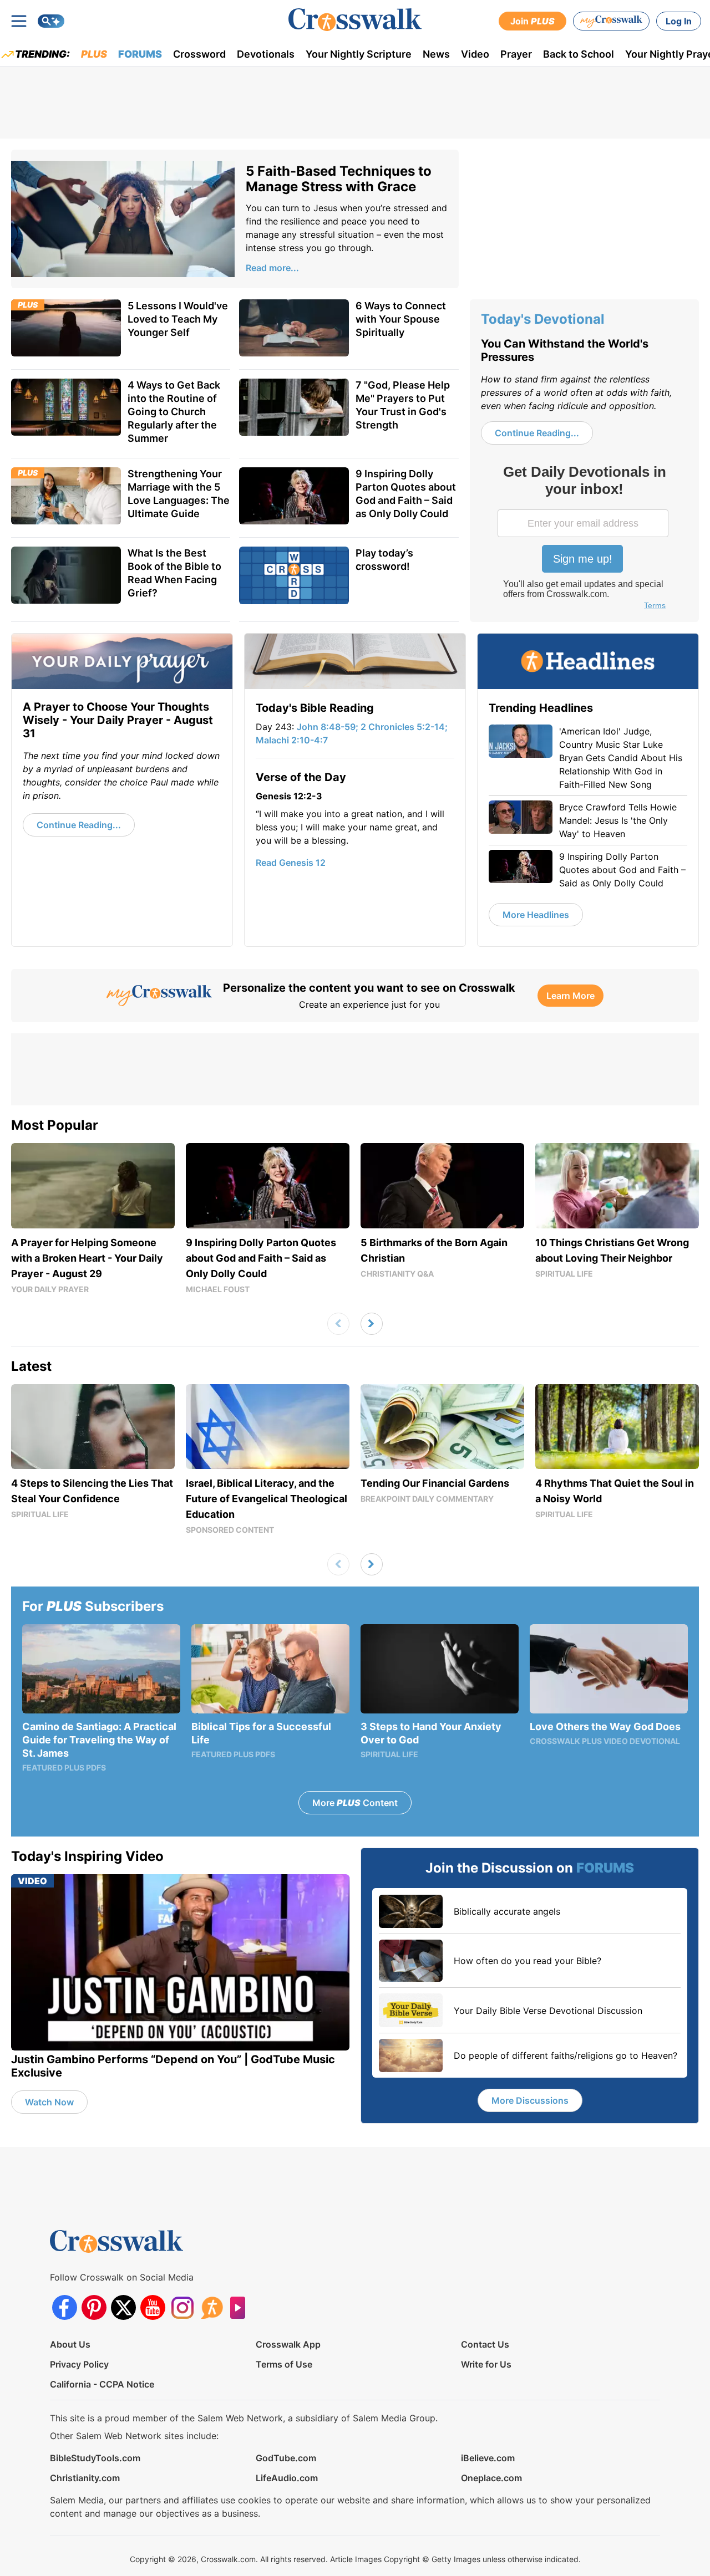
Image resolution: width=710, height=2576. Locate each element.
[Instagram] (182, 2307)
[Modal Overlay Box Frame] (584, 539)
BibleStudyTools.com (95, 2458)
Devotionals (266, 54)
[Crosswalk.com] (355, 20)
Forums (140, 54)
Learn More (570, 996)
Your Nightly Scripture (359, 54)
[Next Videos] (372, 1324)
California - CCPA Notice (102, 2384)
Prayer (516, 54)
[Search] (51, 21)
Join (532, 21)
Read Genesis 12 (291, 863)
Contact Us (485, 2344)
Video (475, 54)
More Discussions (530, 2100)
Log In (679, 21)
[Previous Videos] (338, 1324)
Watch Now (49, 2102)
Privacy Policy (79, 2364)
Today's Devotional (543, 319)
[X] (123, 2307)
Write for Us (486, 2364)
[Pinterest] (94, 2307)
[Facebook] (65, 2307)
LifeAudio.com (287, 2478)
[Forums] (212, 2307)
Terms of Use (284, 2364)
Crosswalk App (288, 2344)
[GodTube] (241, 2307)
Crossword (199, 54)
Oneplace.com (491, 2478)
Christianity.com (85, 2478)
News (436, 54)
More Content (355, 1803)
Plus (94, 54)
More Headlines (536, 915)
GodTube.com (286, 2458)
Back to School (579, 54)
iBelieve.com (488, 2458)
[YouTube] (153, 2307)
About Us (70, 2344)
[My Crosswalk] (611, 21)
